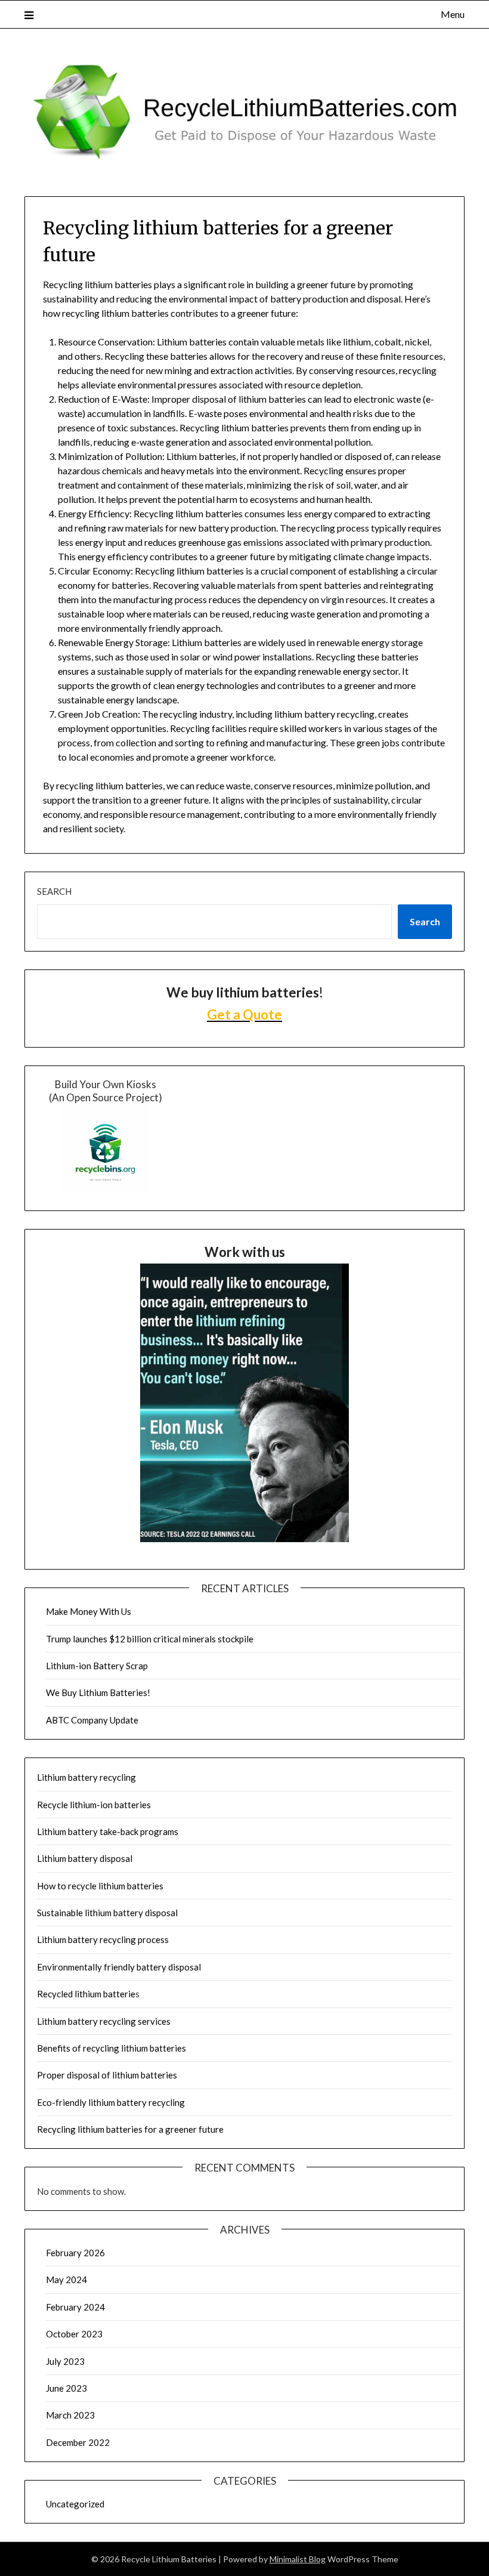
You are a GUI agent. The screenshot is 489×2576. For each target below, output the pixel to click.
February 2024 (75, 2307)
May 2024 (66, 2280)
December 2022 (78, 2442)
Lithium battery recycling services (104, 2021)
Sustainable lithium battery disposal (107, 1913)
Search (54, 891)
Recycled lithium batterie (86, 1994)
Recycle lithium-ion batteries (94, 1805)
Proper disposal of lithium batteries (107, 2075)
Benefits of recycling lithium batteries (112, 2048)
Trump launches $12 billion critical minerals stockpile (150, 1639)
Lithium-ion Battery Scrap (97, 1666)
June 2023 (66, 2388)
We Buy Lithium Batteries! (98, 1692)
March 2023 (70, 2415)
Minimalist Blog (298, 2559)
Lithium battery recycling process (103, 1939)
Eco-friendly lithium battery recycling (111, 2102)
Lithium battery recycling (86, 1777)
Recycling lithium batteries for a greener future (130, 2129)
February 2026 (75, 2253)
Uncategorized (75, 2504)
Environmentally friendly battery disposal (119, 1967)
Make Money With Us (89, 1611)
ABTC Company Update (92, 1720)
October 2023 (74, 2334)
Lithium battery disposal (85, 1858)
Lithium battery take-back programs (108, 1831)
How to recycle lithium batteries (100, 1886)
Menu (453, 14)
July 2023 (65, 2361)
